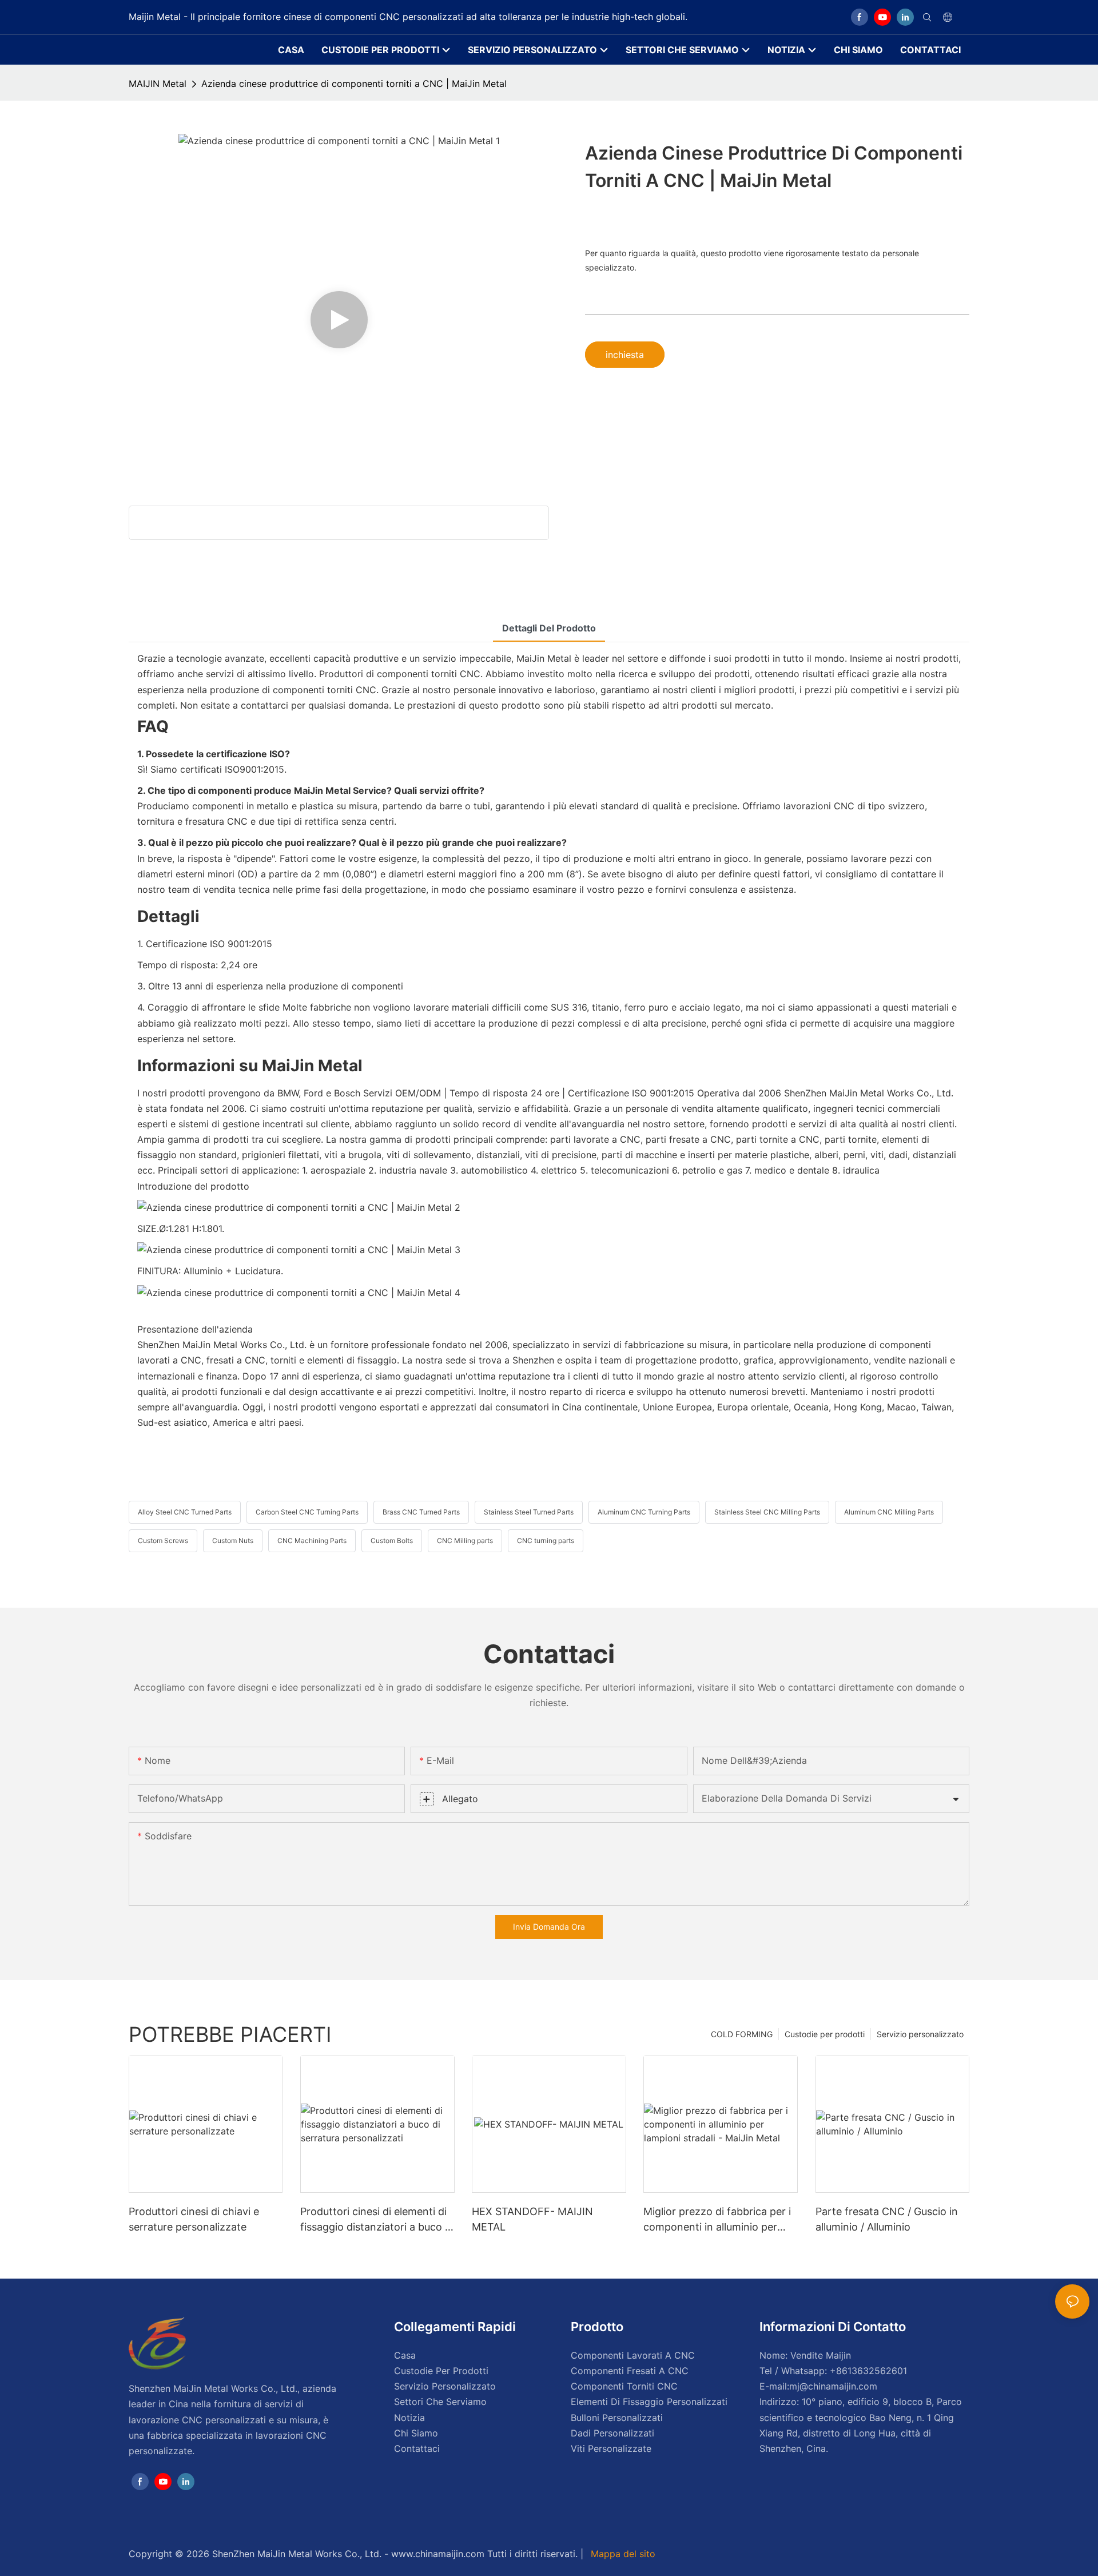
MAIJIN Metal (158, 84)
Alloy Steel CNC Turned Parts (185, 1512)
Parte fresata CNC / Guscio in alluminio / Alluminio (887, 2219)
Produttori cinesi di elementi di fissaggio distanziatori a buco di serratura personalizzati (377, 2220)
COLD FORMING (742, 2034)
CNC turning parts (546, 1541)
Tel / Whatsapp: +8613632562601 (833, 2371)
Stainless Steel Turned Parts (529, 1512)
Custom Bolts (392, 1541)
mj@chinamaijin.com (833, 2386)
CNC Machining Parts (312, 1541)
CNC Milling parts (465, 1541)
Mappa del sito (622, 2554)
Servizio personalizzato (920, 2034)
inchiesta (625, 355)
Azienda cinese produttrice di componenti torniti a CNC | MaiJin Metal (354, 84)
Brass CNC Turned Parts (421, 1512)
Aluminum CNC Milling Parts (889, 1512)
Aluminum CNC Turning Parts (644, 1512)
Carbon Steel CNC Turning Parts (307, 1512)
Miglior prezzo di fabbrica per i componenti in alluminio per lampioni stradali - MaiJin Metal (719, 2220)
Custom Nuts (233, 1541)
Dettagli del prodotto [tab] (549, 628)
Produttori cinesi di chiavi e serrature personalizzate (194, 2219)
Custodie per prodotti (825, 2034)
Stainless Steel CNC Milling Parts (767, 1512)
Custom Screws (163, 1541)
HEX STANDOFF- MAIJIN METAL (532, 2219)
